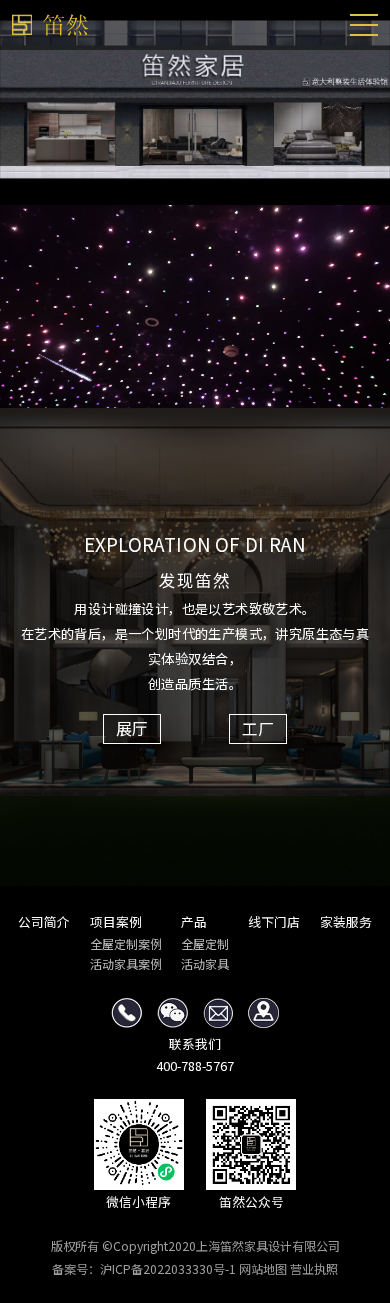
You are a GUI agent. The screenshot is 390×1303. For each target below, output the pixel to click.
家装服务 (346, 921)
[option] (195, 102)
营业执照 (314, 1269)
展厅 (132, 728)
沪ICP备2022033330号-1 (168, 1269)
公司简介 (44, 921)
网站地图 (263, 1269)
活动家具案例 (126, 963)
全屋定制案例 (126, 943)
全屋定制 (205, 943)
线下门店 (274, 921)
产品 (194, 921)
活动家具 (205, 963)
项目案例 (116, 921)
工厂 (258, 728)
